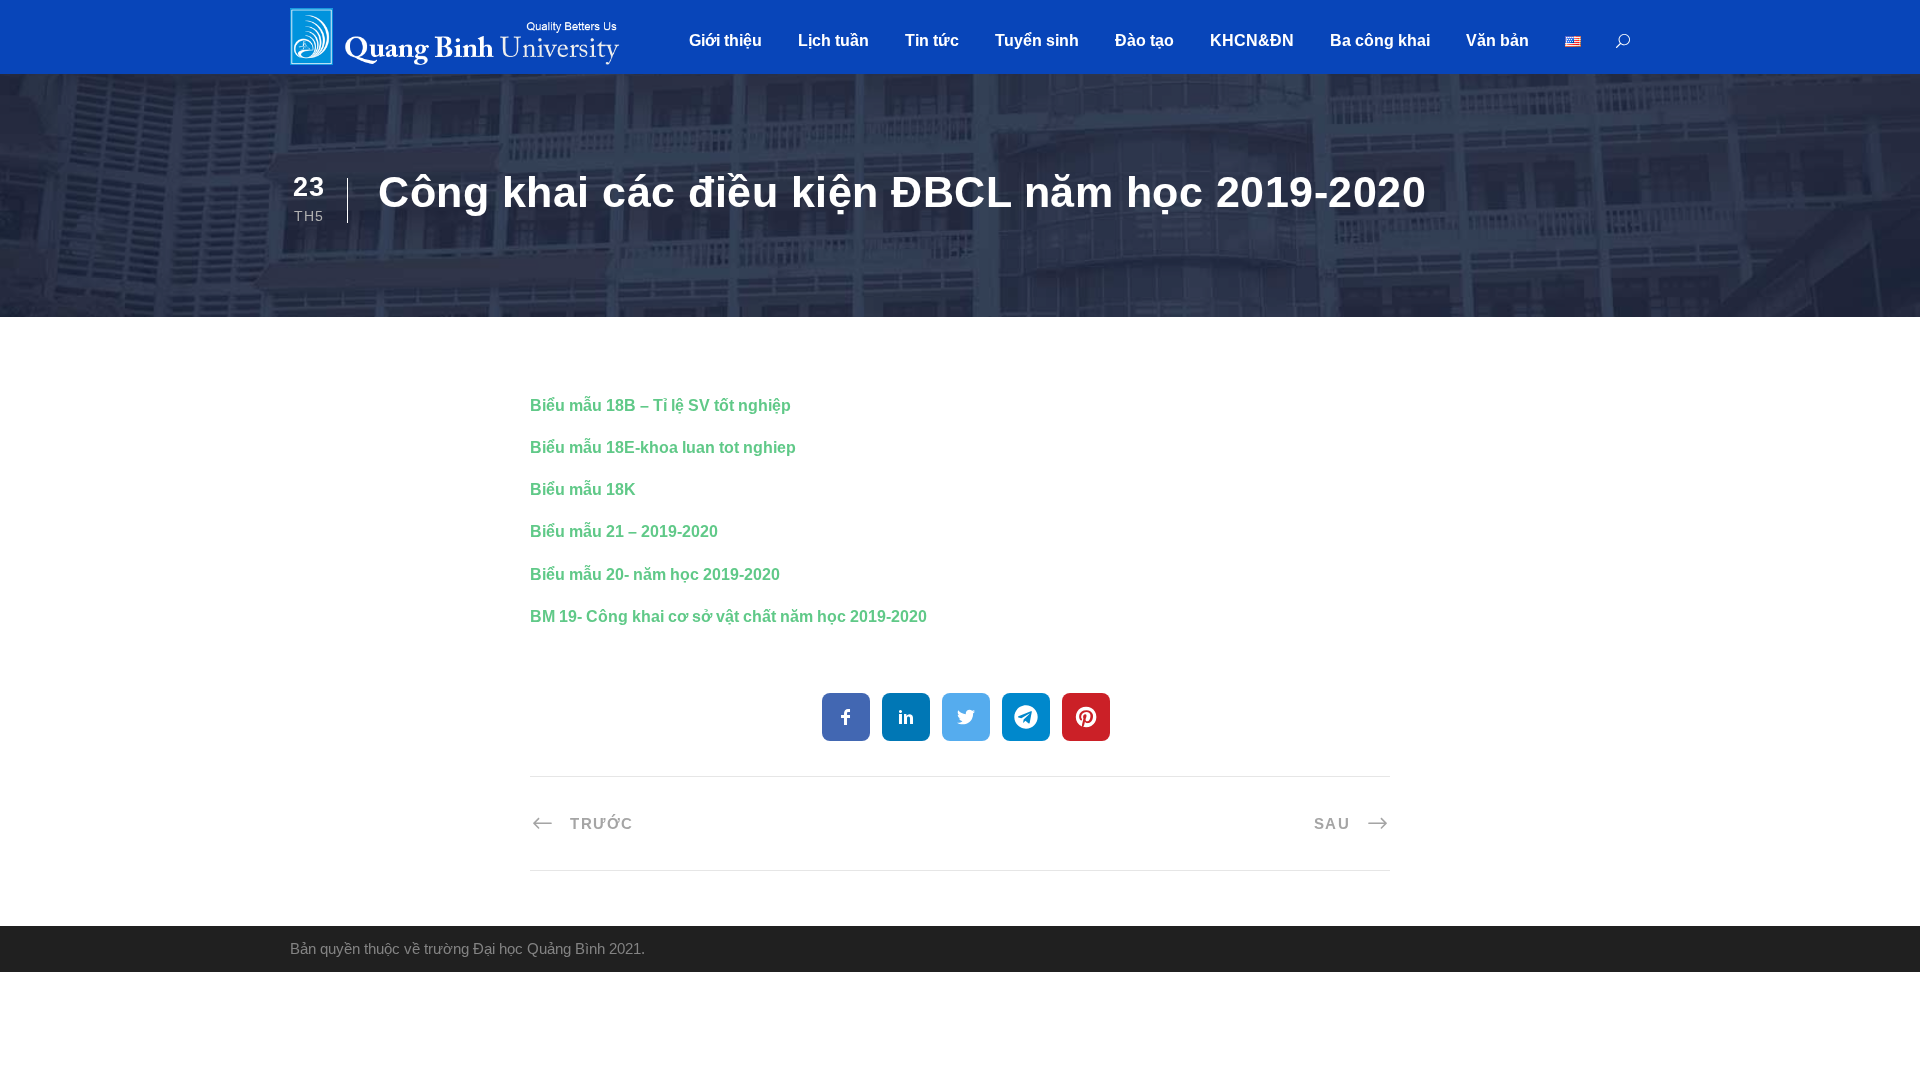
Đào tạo (1144, 40)
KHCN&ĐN (1252, 40)
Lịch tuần (833, 40)
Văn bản (1497, 40)
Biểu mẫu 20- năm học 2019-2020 (655, 574)
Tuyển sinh (1037, 40)
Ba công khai (1380, 40)
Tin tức (932, 40)
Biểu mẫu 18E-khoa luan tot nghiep (663, 447)
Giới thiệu (725, 40)
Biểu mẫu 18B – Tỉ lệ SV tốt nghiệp (660, 405)
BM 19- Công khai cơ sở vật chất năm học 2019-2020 (728, 616)
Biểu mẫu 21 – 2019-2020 (624, 531)
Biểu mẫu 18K (583, 489)
